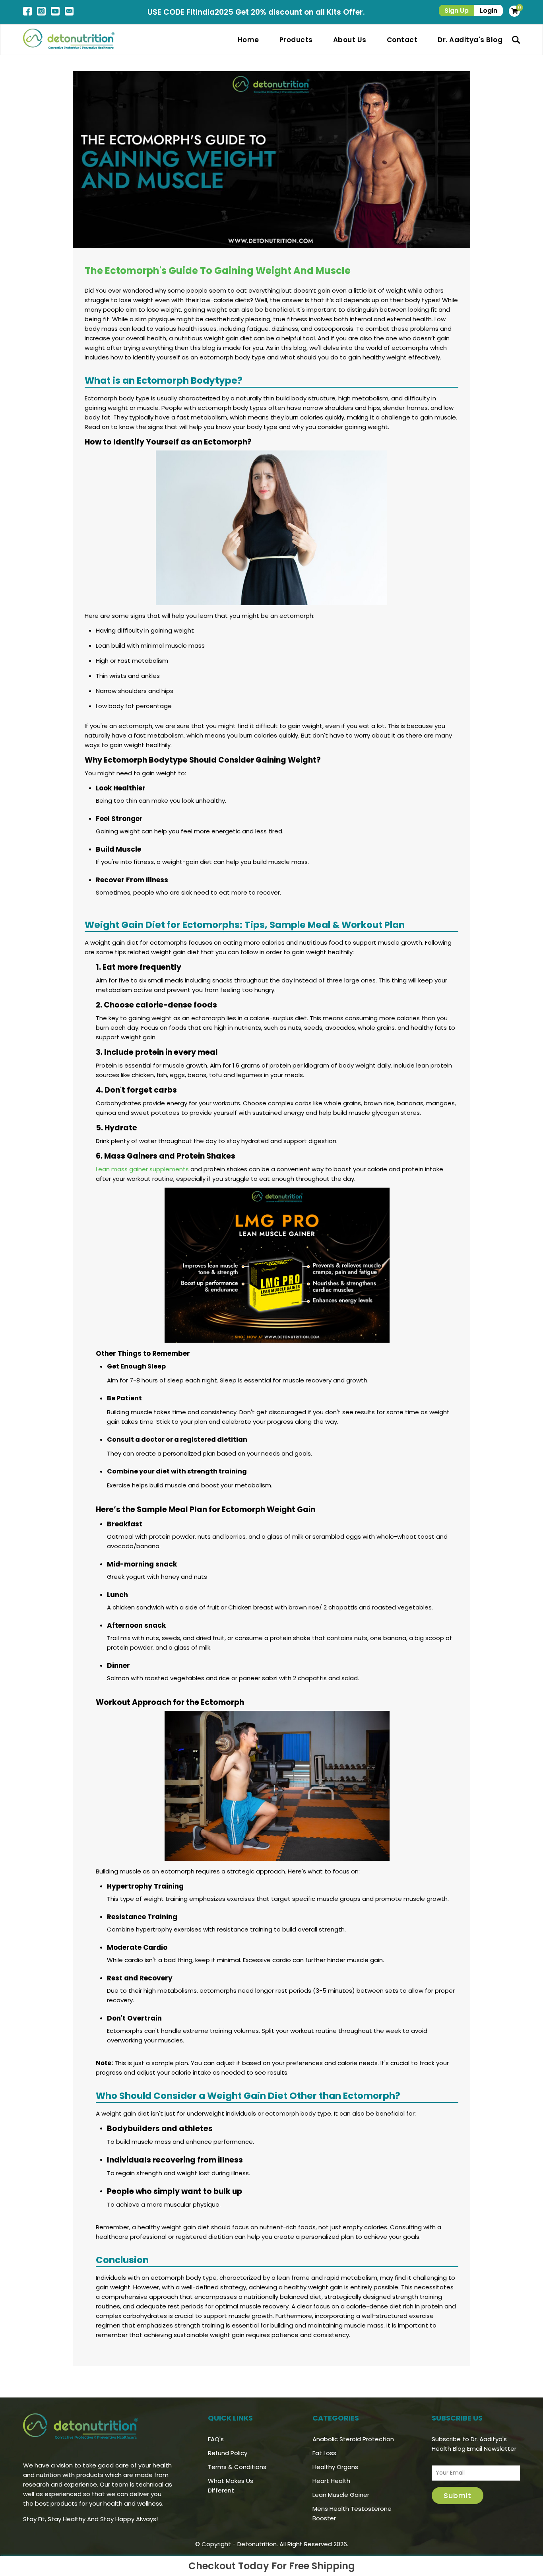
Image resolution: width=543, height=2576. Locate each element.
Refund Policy (228, 2453)
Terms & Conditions (237, 2467)
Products (296, 40)
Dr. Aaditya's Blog (470, 40)
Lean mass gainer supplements (142, 1169)
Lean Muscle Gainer (341, 2495)
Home (248, 40)
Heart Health (331, 2481)
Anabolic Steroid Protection (353, 2439)
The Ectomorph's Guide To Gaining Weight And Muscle (218, 271)
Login (489, 11)
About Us (350, 40)
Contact (402, 40)
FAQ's (216, 2439)
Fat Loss (324, 2453)
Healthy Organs (335, 2467)
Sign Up (457, 11)
